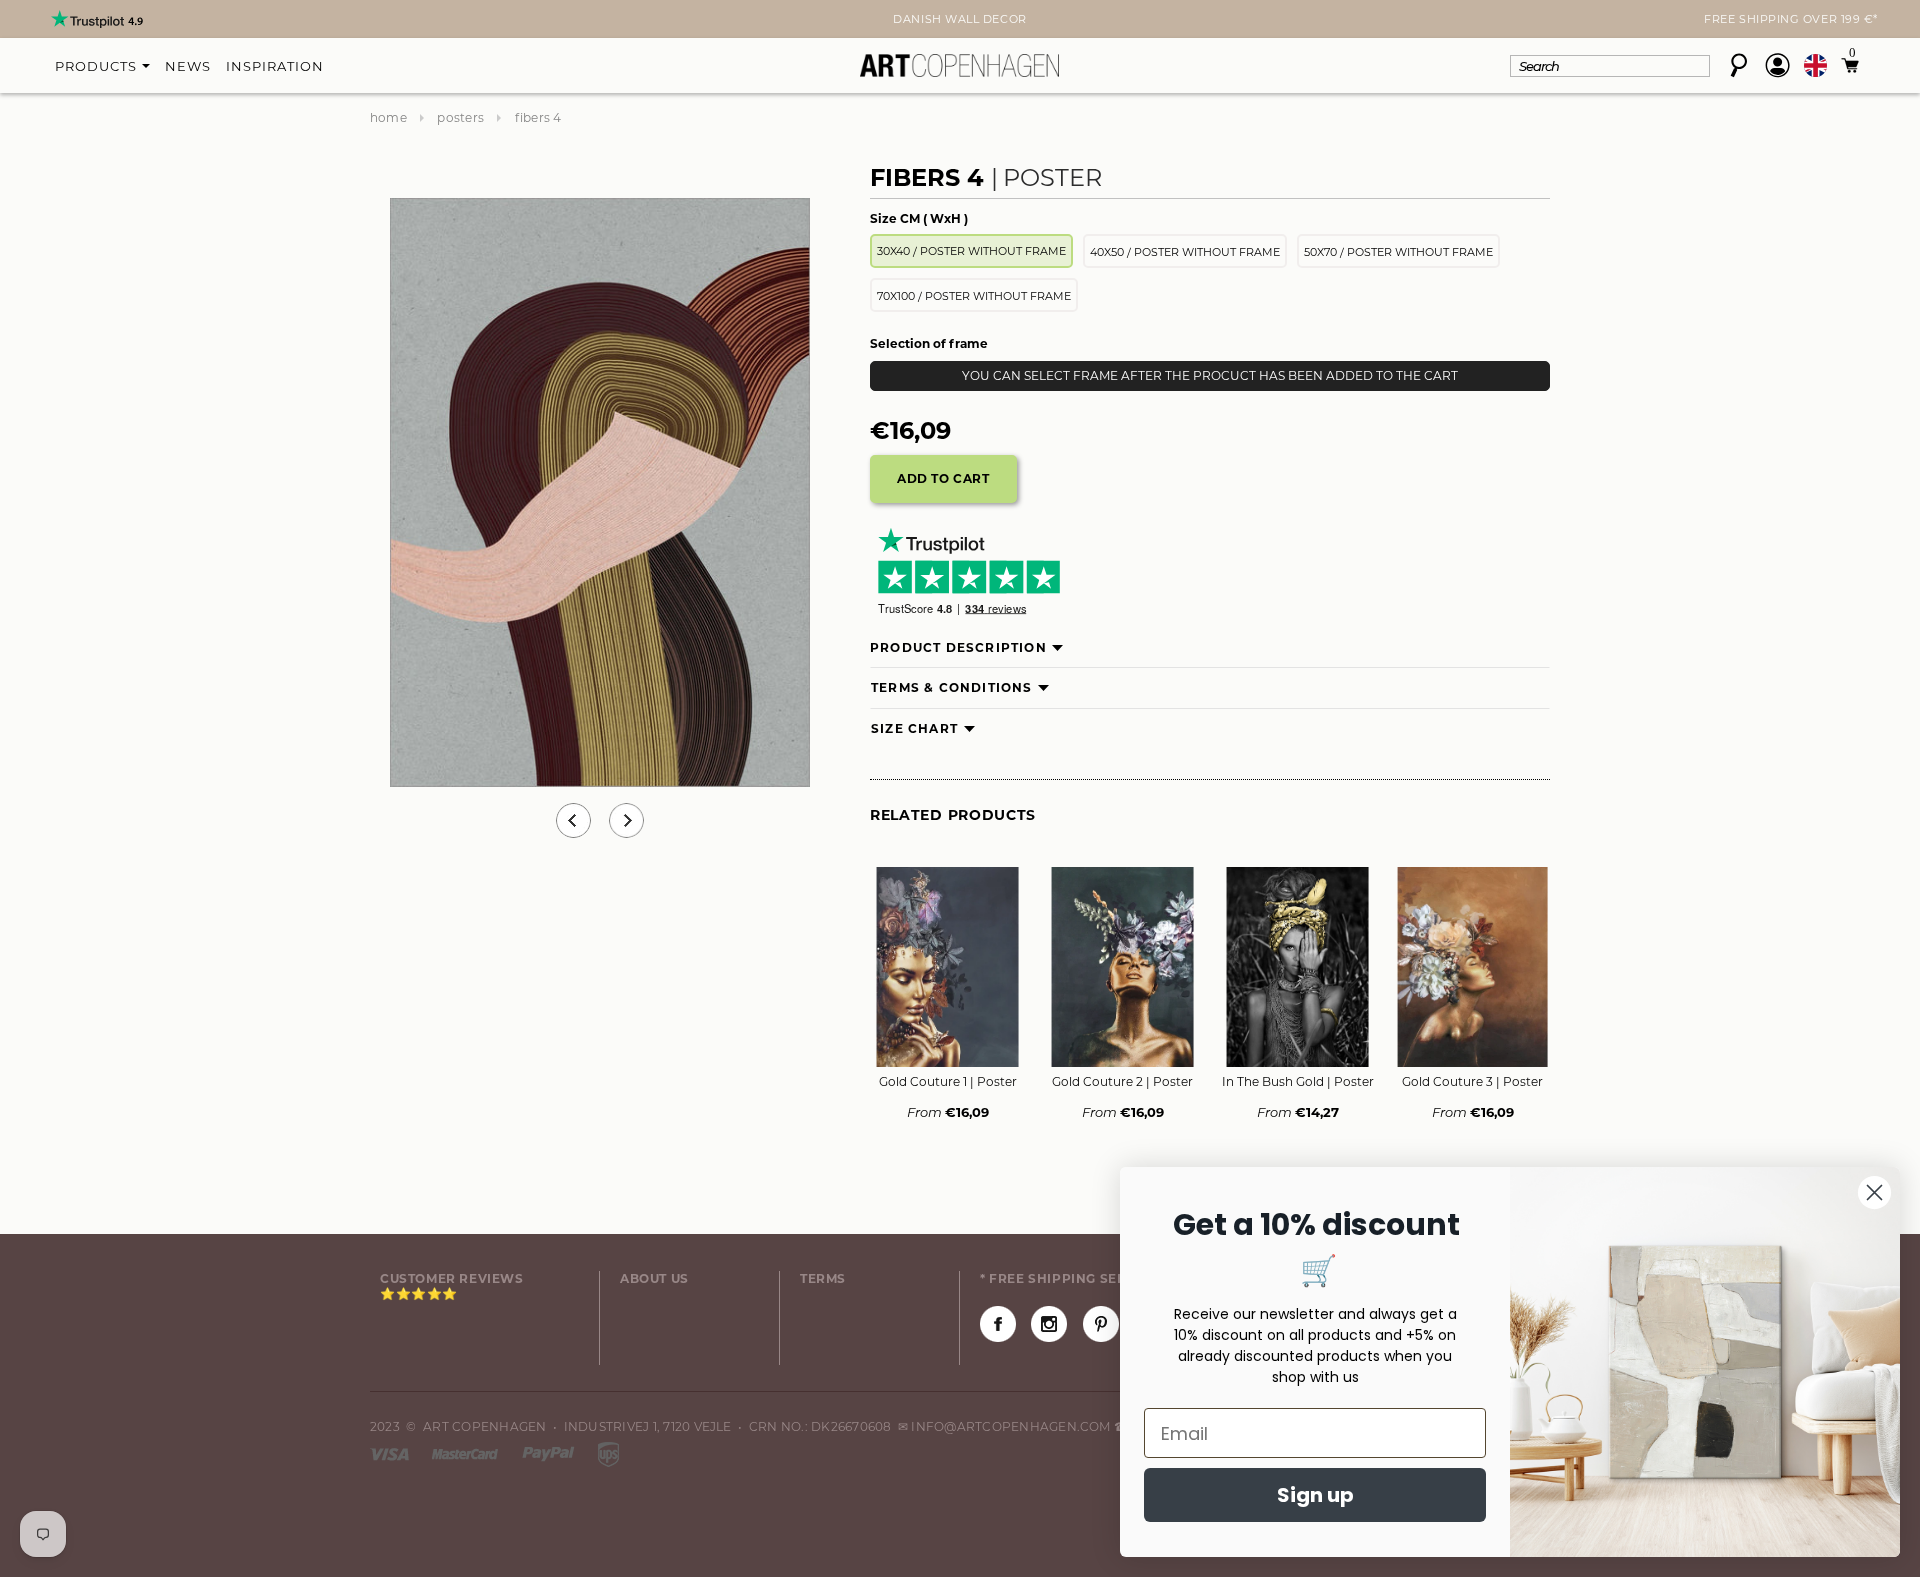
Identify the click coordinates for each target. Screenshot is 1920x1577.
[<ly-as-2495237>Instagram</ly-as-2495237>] (1049, 1324)
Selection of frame (929, 343)
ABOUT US (654, 1278)
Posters (460, 117)
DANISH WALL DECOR (959, 19)
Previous (573, 820)
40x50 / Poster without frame (1185, 252)
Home (388, 117)
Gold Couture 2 (1122, 1081)
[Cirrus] (608, 1452)
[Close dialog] (1874, 1192)
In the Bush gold (1298, 1081)
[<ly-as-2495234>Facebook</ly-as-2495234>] (998, 1324)
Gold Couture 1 (948, 1081)
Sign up (1315, 1495)
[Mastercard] (466, 1452)
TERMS (823, 1278)
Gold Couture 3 (1472, 1081)
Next (382, 21)
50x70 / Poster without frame (1398, 252)
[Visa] (391, 1452)
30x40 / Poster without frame (971, 251)
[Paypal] (550, 1452)
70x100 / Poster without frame (974, 296)
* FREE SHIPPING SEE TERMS (1077, 1278)
